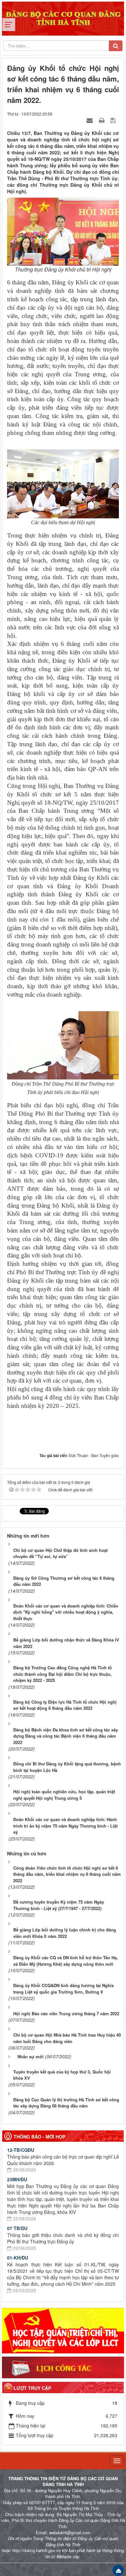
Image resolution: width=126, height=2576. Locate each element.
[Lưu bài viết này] (114, 120)
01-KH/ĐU (18, 2258)
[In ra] (102, 120)
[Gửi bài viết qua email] (90, 120)
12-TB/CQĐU (21, 2150)
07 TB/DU (17, 2228)
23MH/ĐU (17, 2179)
